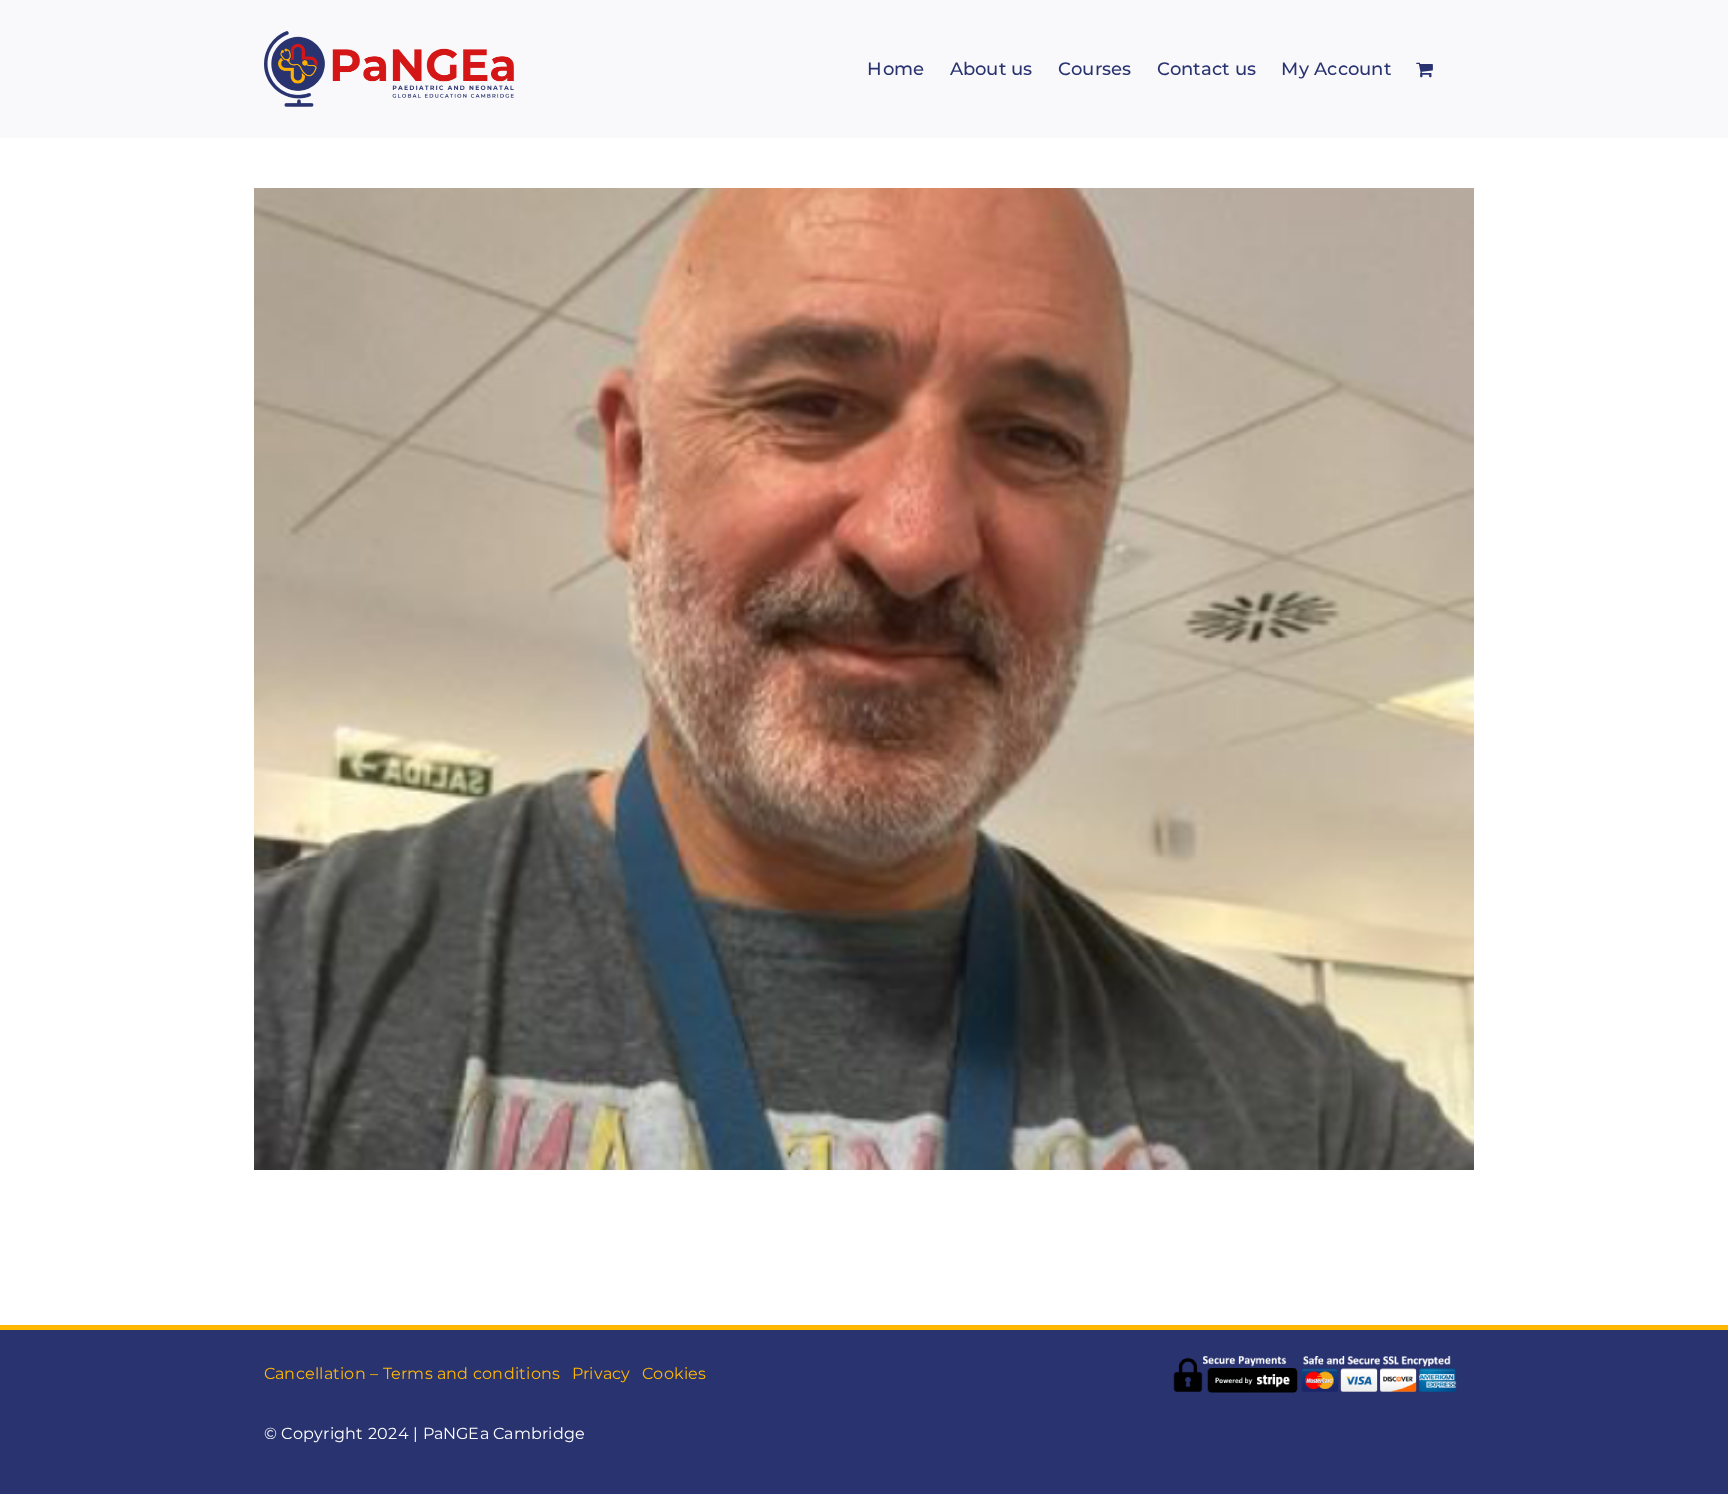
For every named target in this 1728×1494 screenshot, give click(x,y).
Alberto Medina (864, 647)
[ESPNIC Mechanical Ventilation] (864, 679)
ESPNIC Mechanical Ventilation (864, 718)
